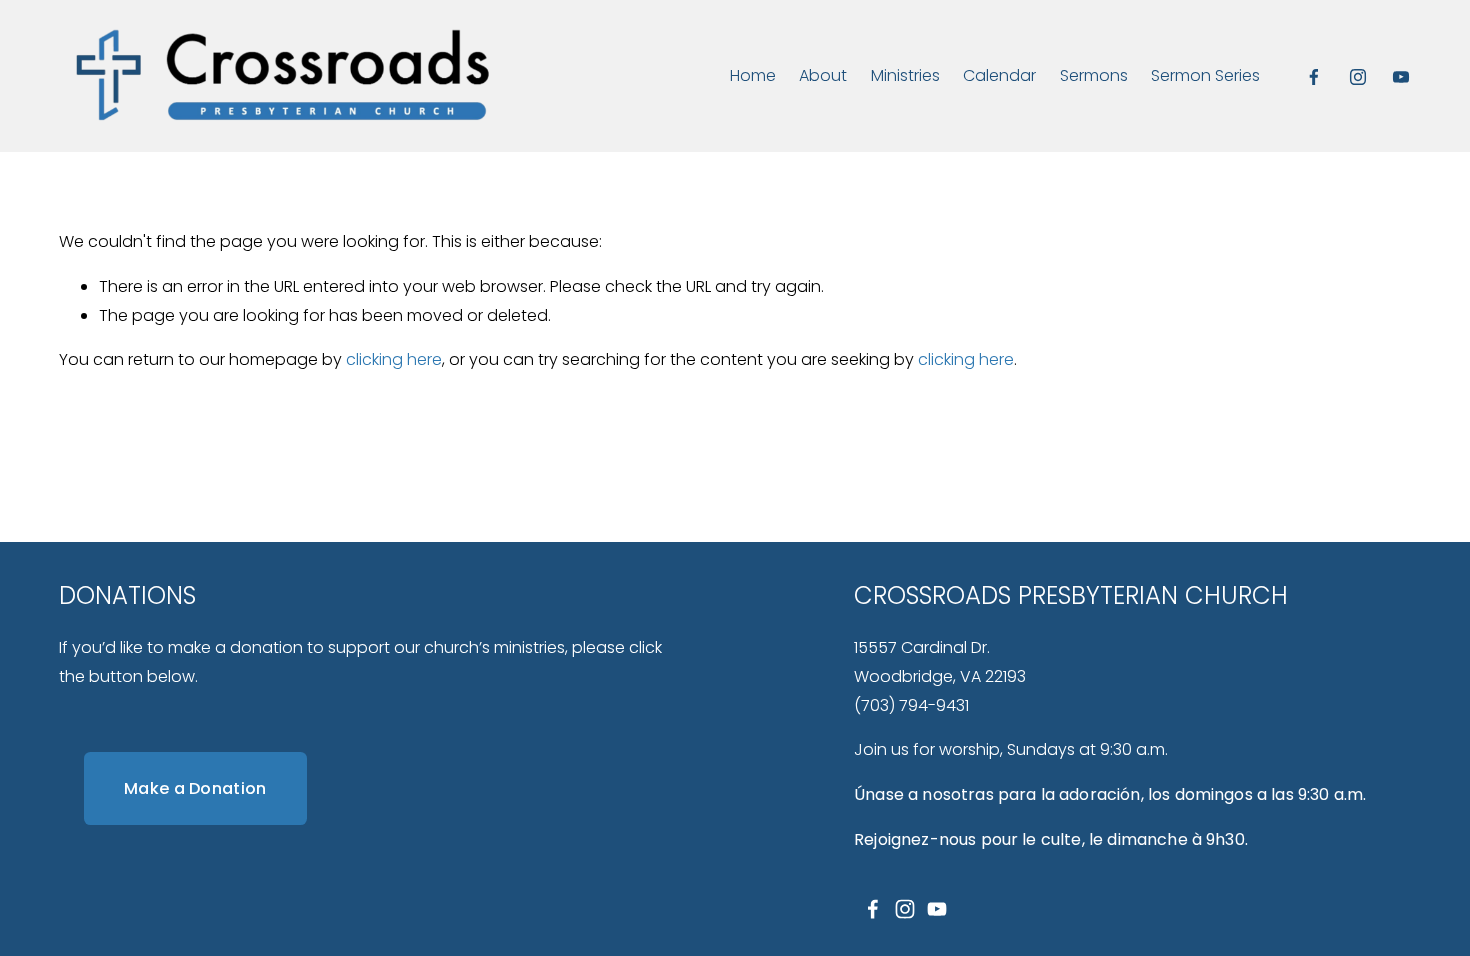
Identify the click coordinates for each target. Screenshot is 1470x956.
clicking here (394, 359)
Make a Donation (195, 788)
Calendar (999, 75)
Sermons (1094, 75)
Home (753, 75)
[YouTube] (1401, 77)
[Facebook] (1314, 77)
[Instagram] (1358, 77)
